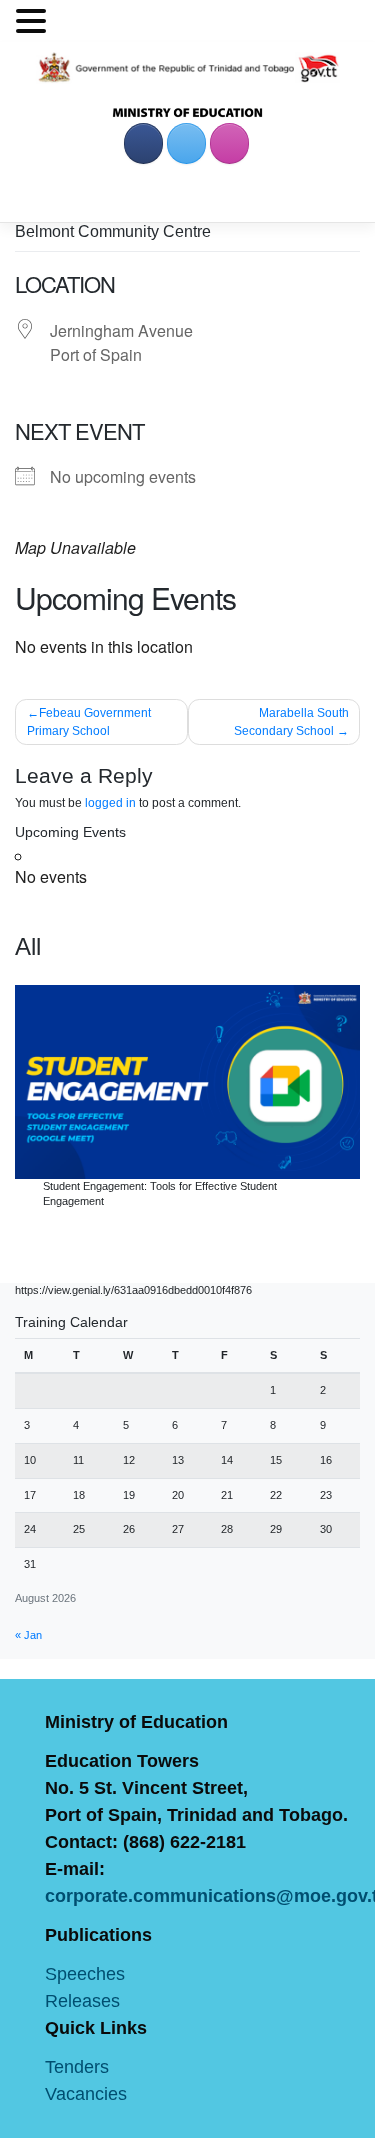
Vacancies (86, 2094)
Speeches (85, 1974)
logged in (110, 803)
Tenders (77, 2067)
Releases (82, 2001)
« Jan (28, 1635)
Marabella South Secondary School (291, 722)
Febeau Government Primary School (89, 722)
